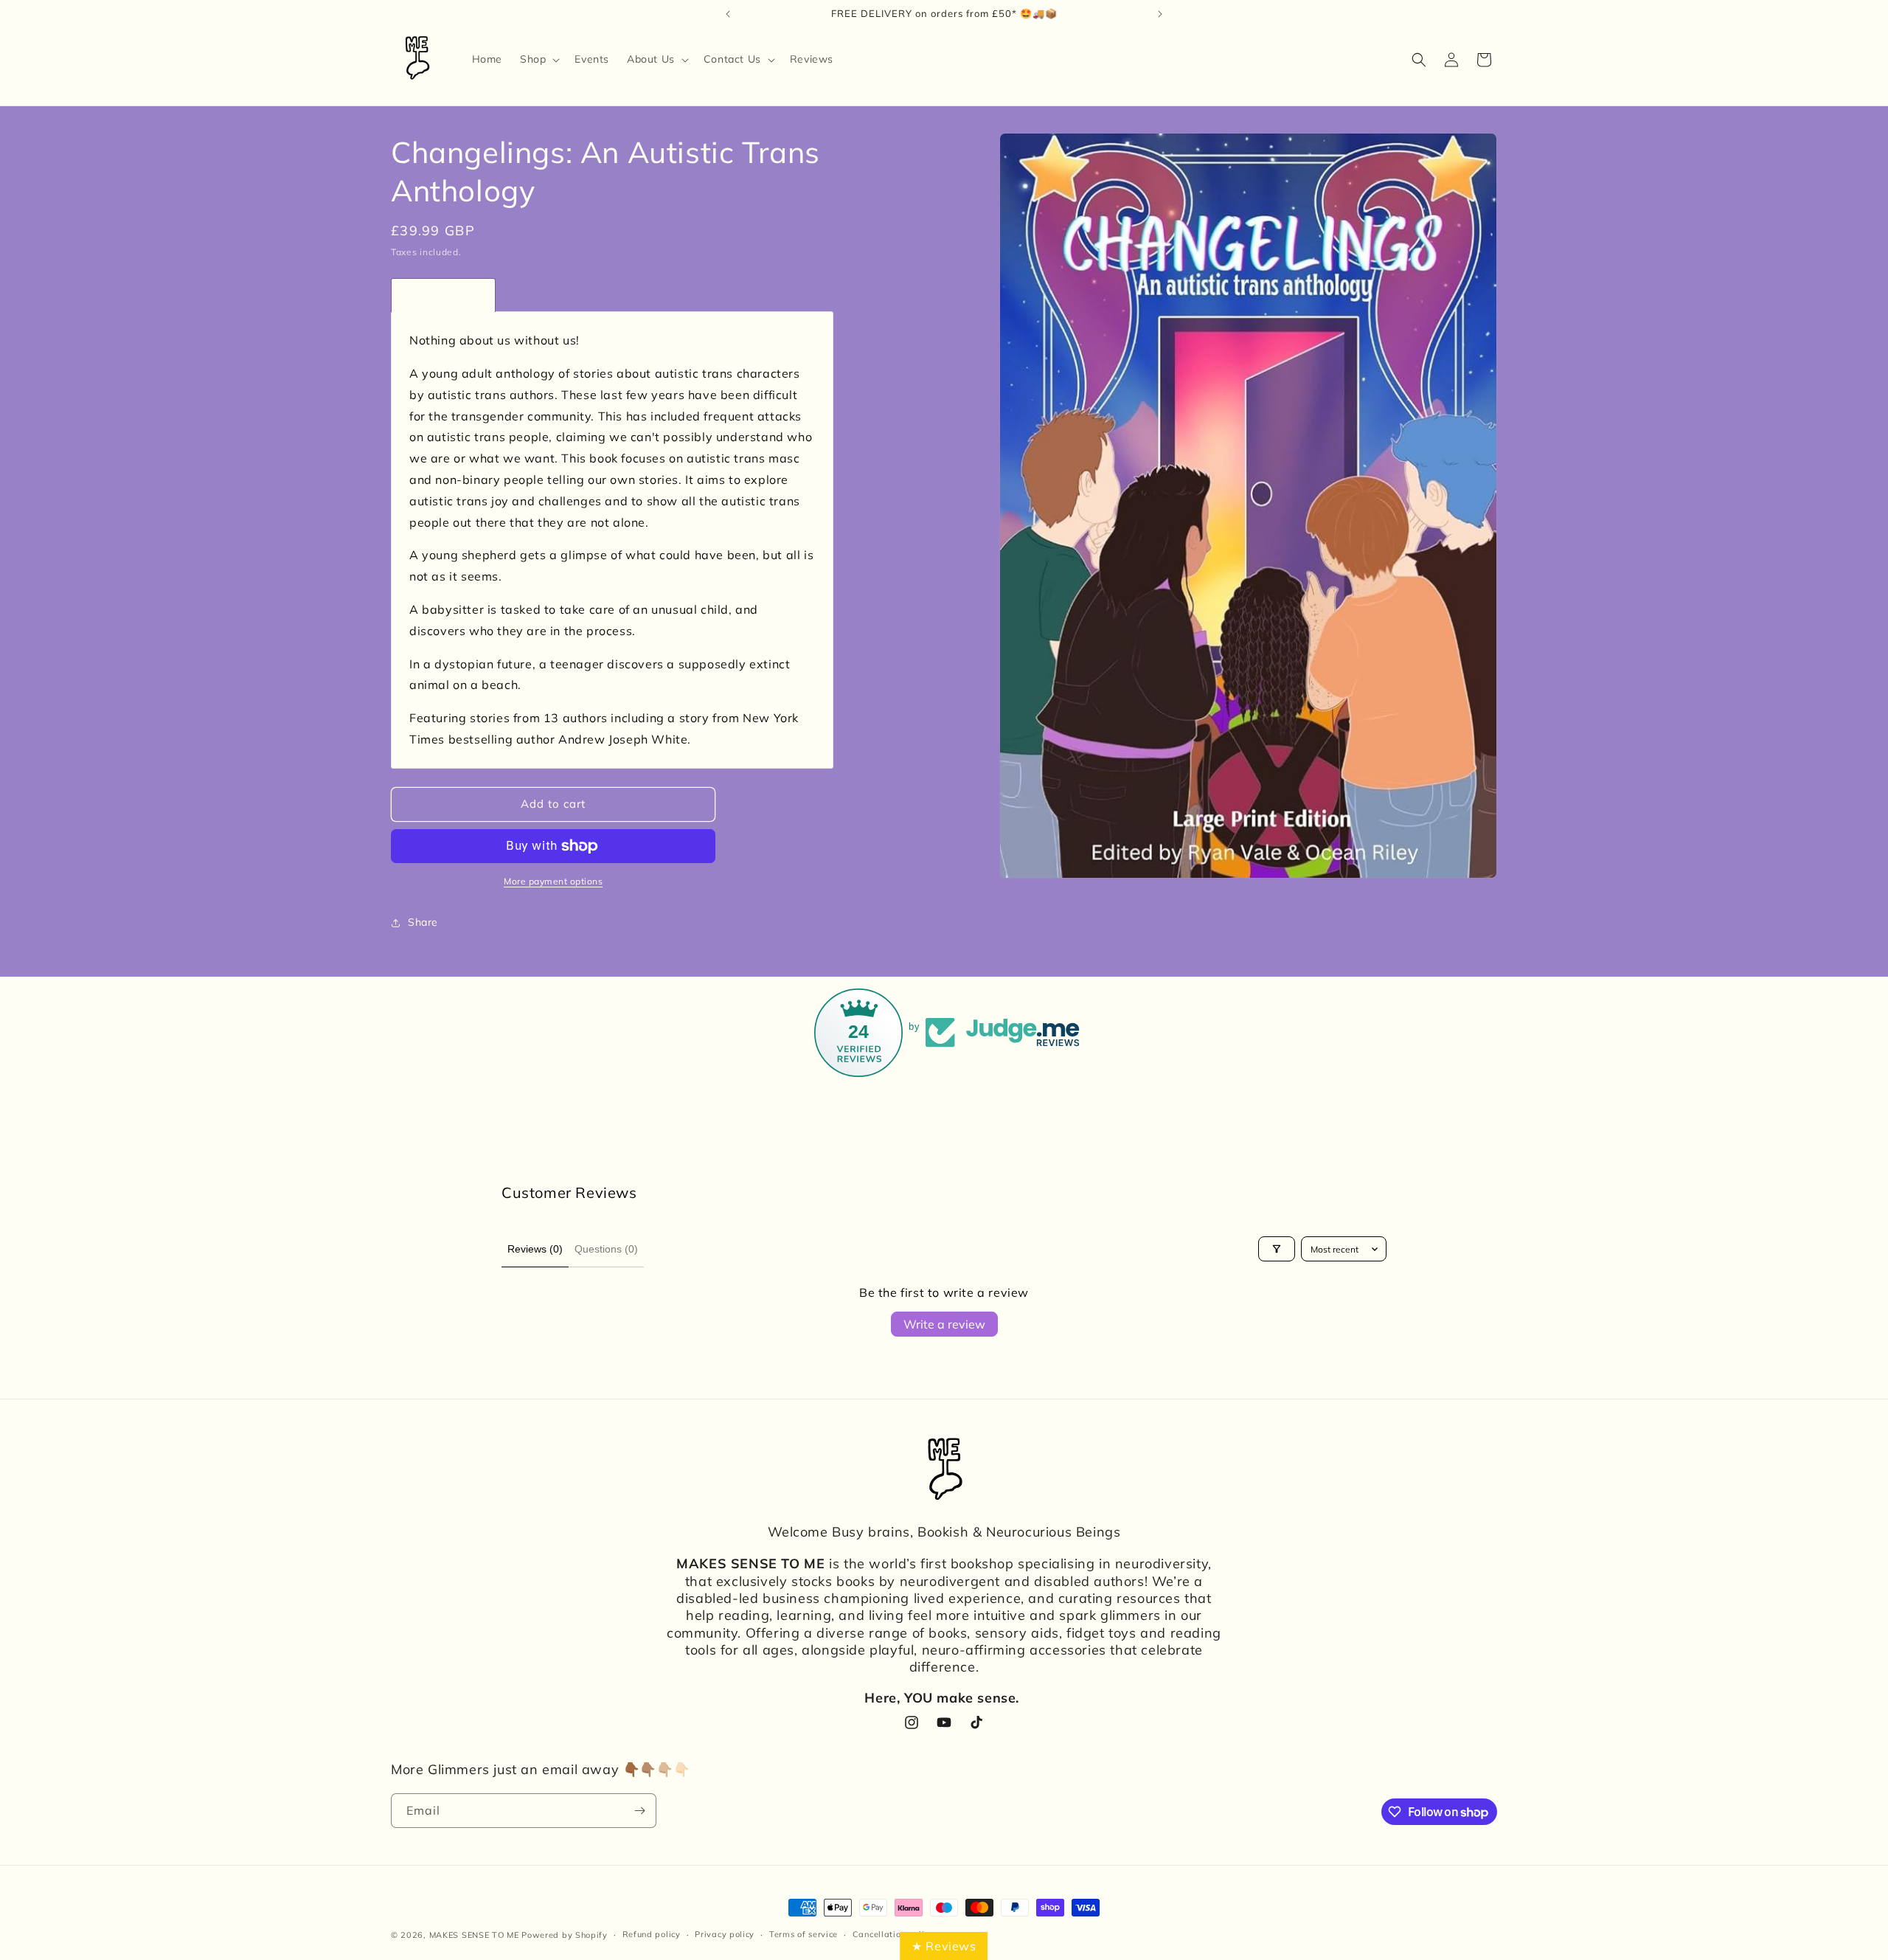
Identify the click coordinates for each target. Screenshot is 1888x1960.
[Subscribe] (639, 1811)
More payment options (553, 881)
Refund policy (652, 1934)
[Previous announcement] (728, 14)
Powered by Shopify (565, 1935)
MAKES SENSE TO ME (474, 1935)
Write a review (944, 1324)
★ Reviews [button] (944, 1946)
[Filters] (1277, 1249)
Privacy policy (725, 1934)
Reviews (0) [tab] (535, 1249)
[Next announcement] (1160, 14)
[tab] (443, 295)
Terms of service (804, 1934)
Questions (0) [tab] (606, 1249)
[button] (538, 59)
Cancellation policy (893, 1934)
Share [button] (423, 922)
